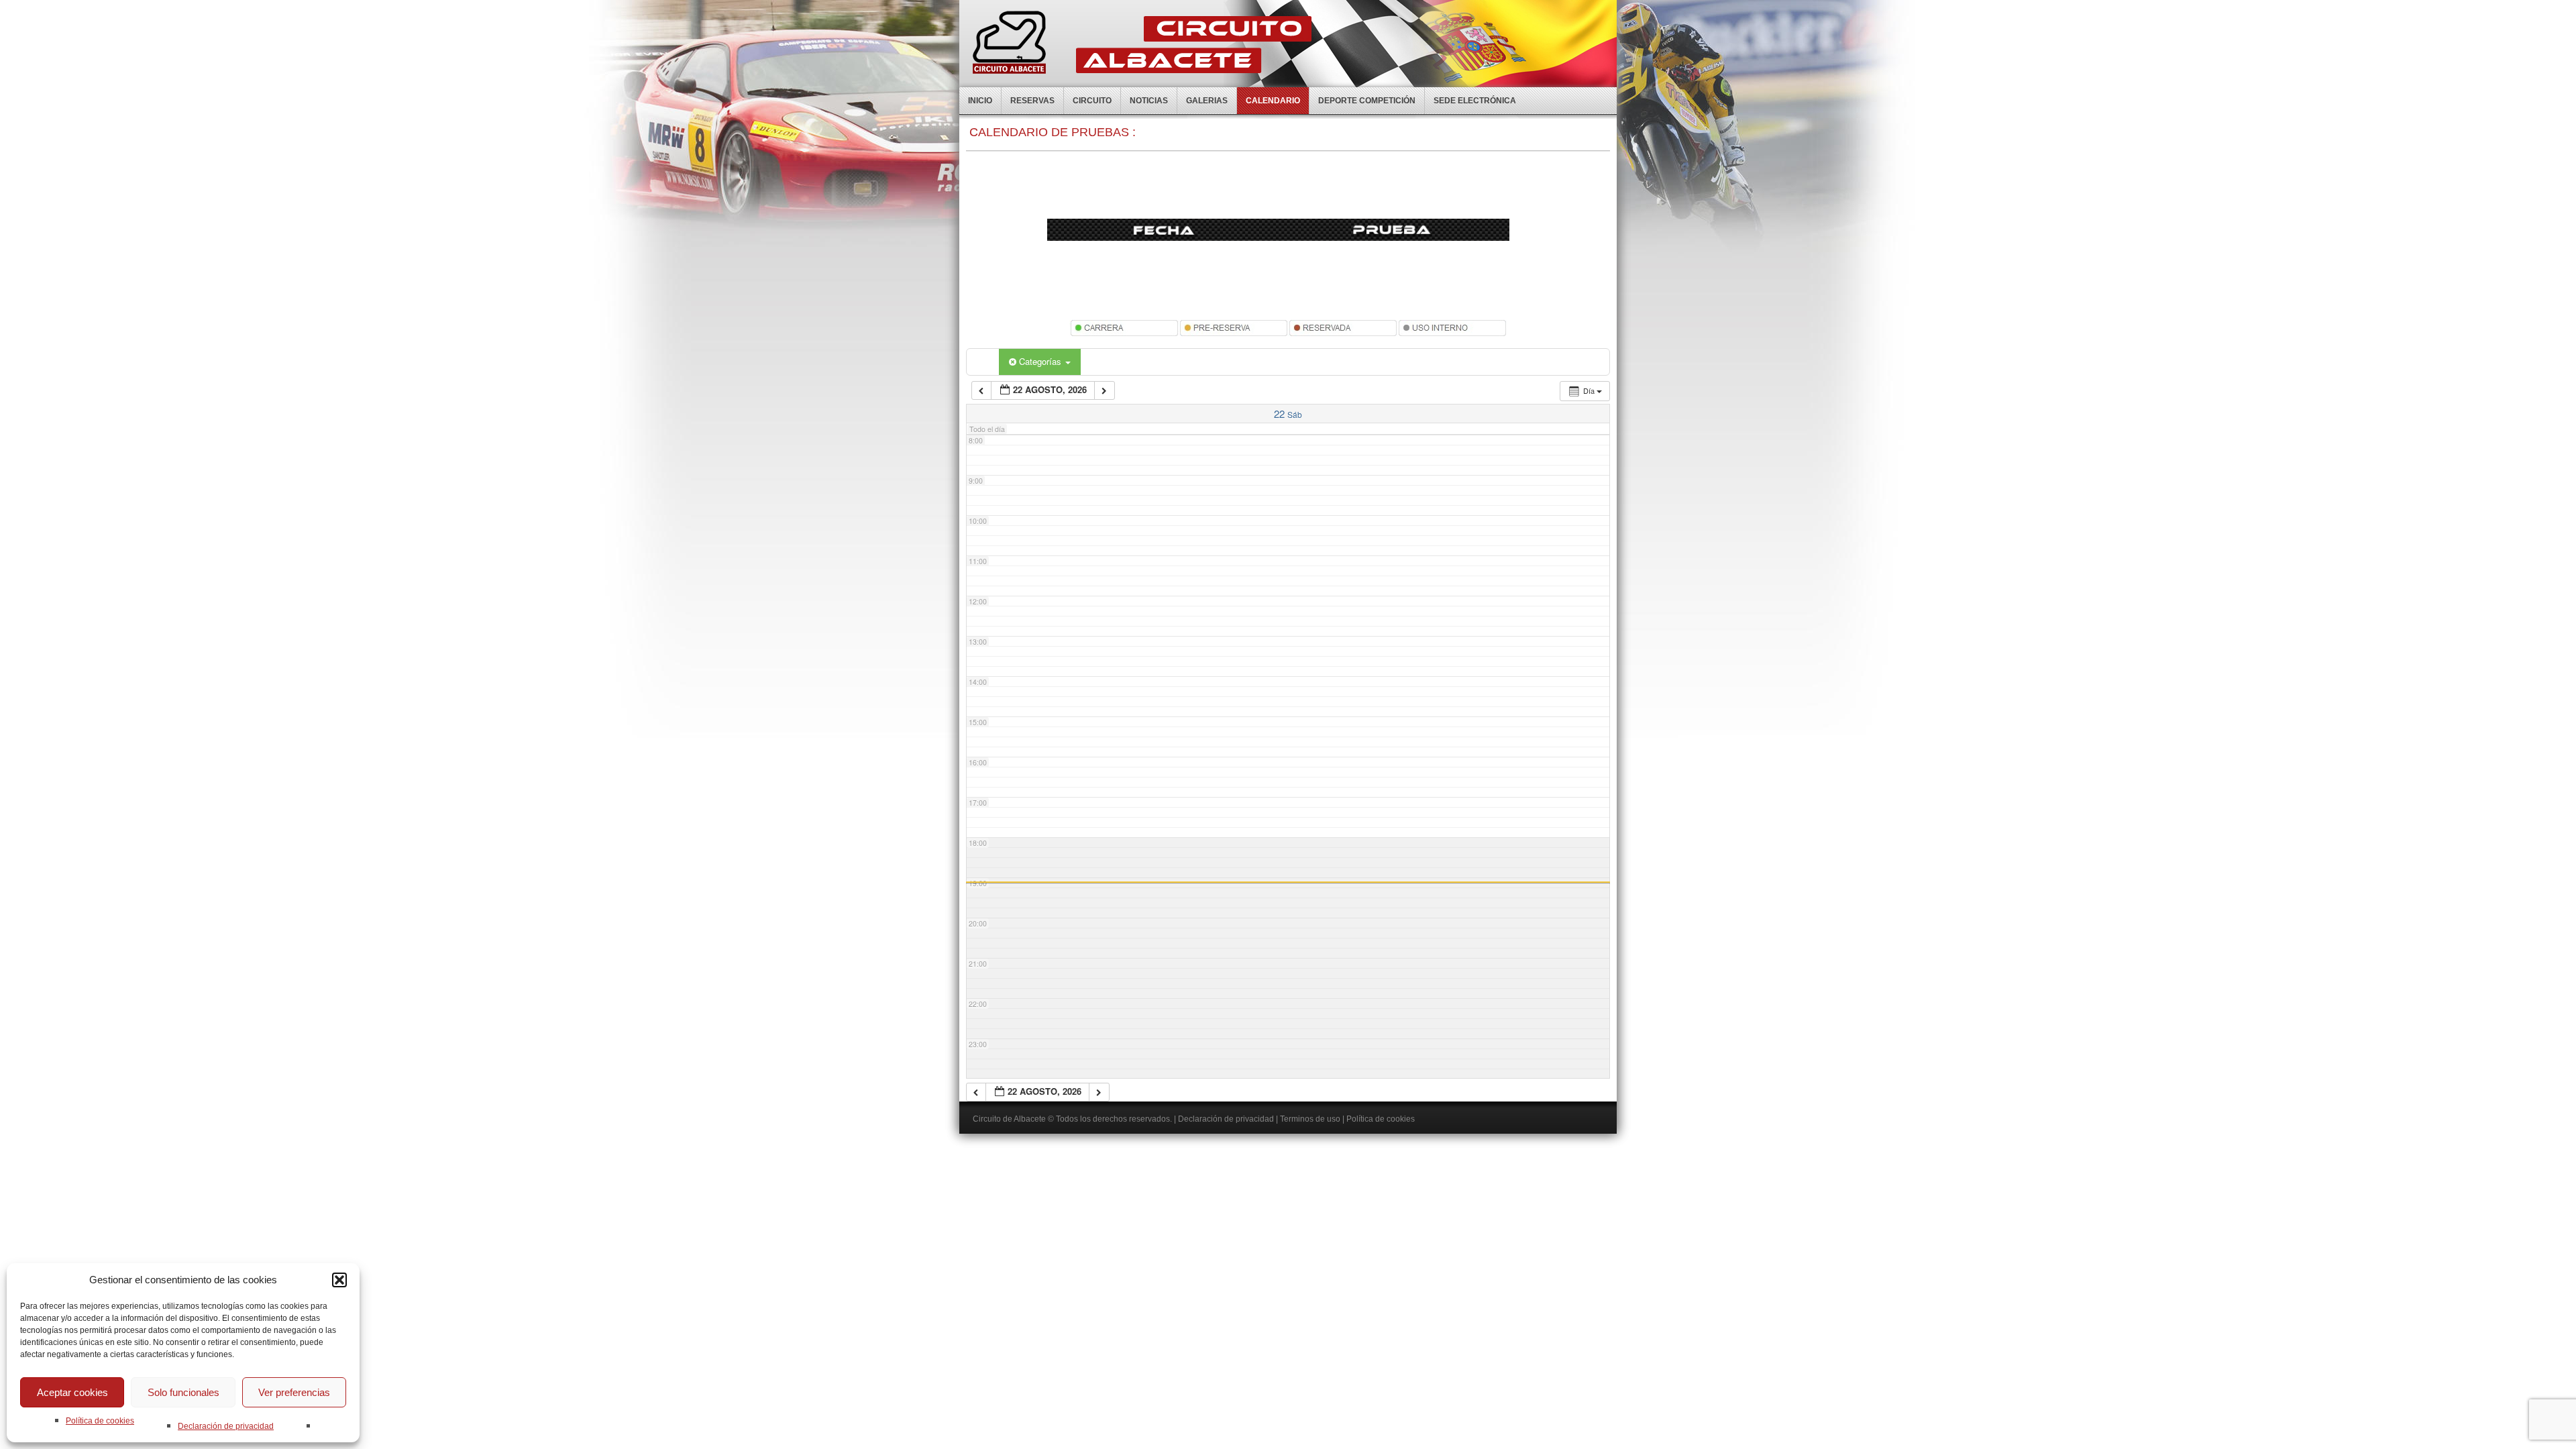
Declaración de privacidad (226, 1426)
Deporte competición (1367, 101)
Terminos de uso (1310, 1119)
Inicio (980, 101)
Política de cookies (100, 1421)
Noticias (1149, 101)
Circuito (1092, 101)
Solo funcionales (183, 1392)
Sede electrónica (1475, 101)
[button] (339, 1280)
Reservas (1032, 101)
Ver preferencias (294, 1392)
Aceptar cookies (72, 1392)
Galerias (1207, 101)
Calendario (1273, 101)
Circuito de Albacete (1009, 1119)
